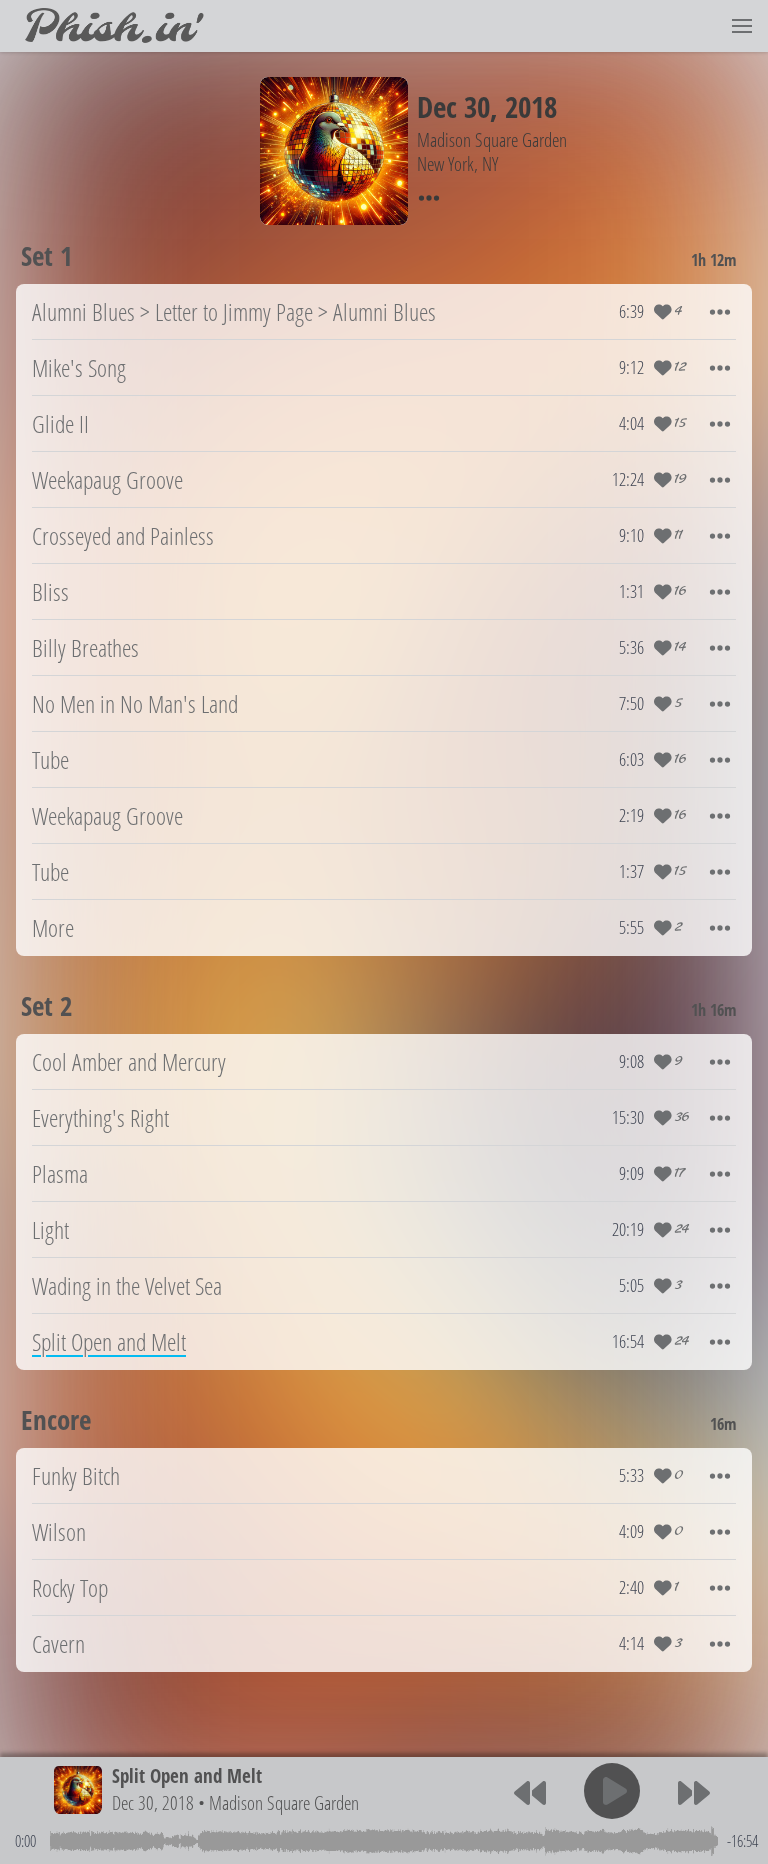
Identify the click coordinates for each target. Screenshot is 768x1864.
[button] (742, 26)
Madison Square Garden (284, 1802)
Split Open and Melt (187, 1775)
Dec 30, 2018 (153, 1802)
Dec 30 (453, 106)
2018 (531, 106)
